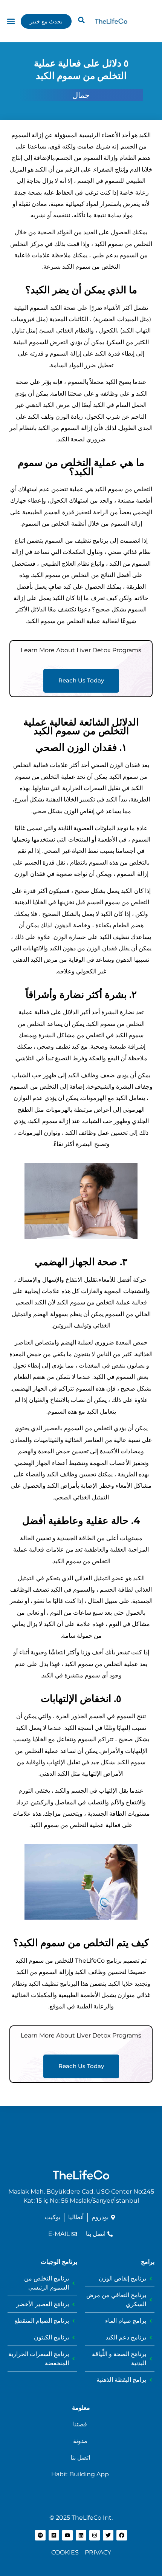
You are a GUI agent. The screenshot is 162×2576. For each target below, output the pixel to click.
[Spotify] (40, 2535)
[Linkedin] (81, 2535)
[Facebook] (122, 2535)
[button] (81, 20)
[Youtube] (67, 2535)
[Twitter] (108, 2535)
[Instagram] (95, 2535)
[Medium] (54, 2535)
